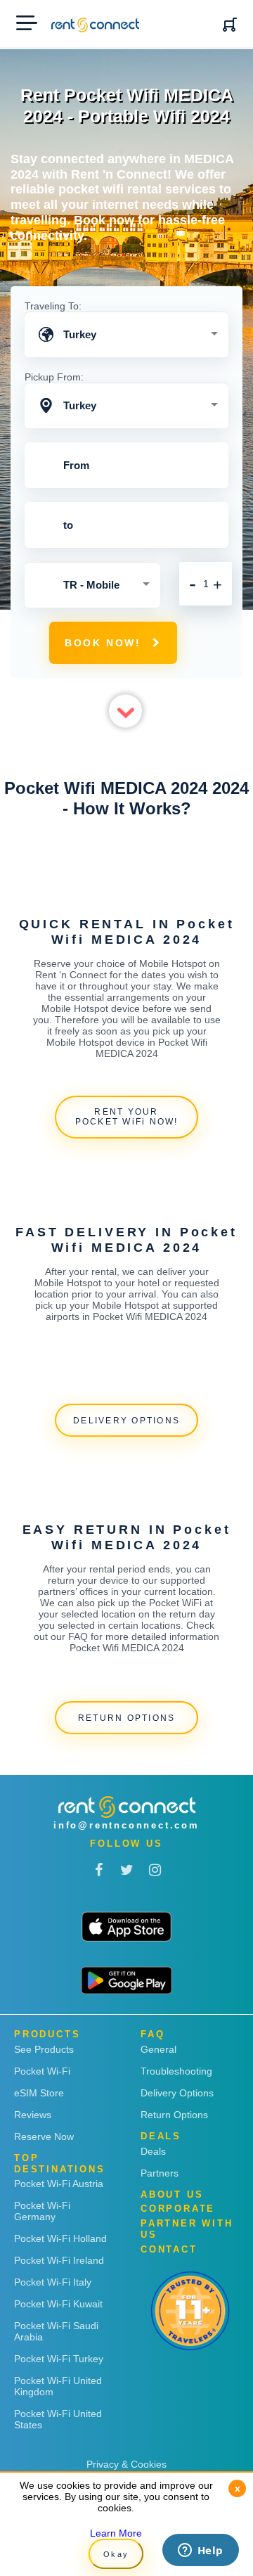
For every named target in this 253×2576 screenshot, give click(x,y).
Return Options (174, 2115)
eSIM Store (39, 2093)
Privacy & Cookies (126, 2464)
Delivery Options (177, 2093)
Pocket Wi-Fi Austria (59, 2184)
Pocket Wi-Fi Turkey (59, 2359)
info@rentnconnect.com (126, 1825)
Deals (153, 2151)
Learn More (116, 2533)
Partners (160, 2173)
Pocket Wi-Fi (42, 2071)
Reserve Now (44, 2136)
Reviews (33, 2115)
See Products (44, 2049)
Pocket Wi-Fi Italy (53, 2282)
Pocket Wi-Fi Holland (60, 2238)
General (158, 2049)
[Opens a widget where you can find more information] (200, 2551)
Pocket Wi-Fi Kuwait (58, 2304)
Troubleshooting (176, 2071)
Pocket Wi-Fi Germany (42, 2211)
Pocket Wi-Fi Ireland (59, 2260)
